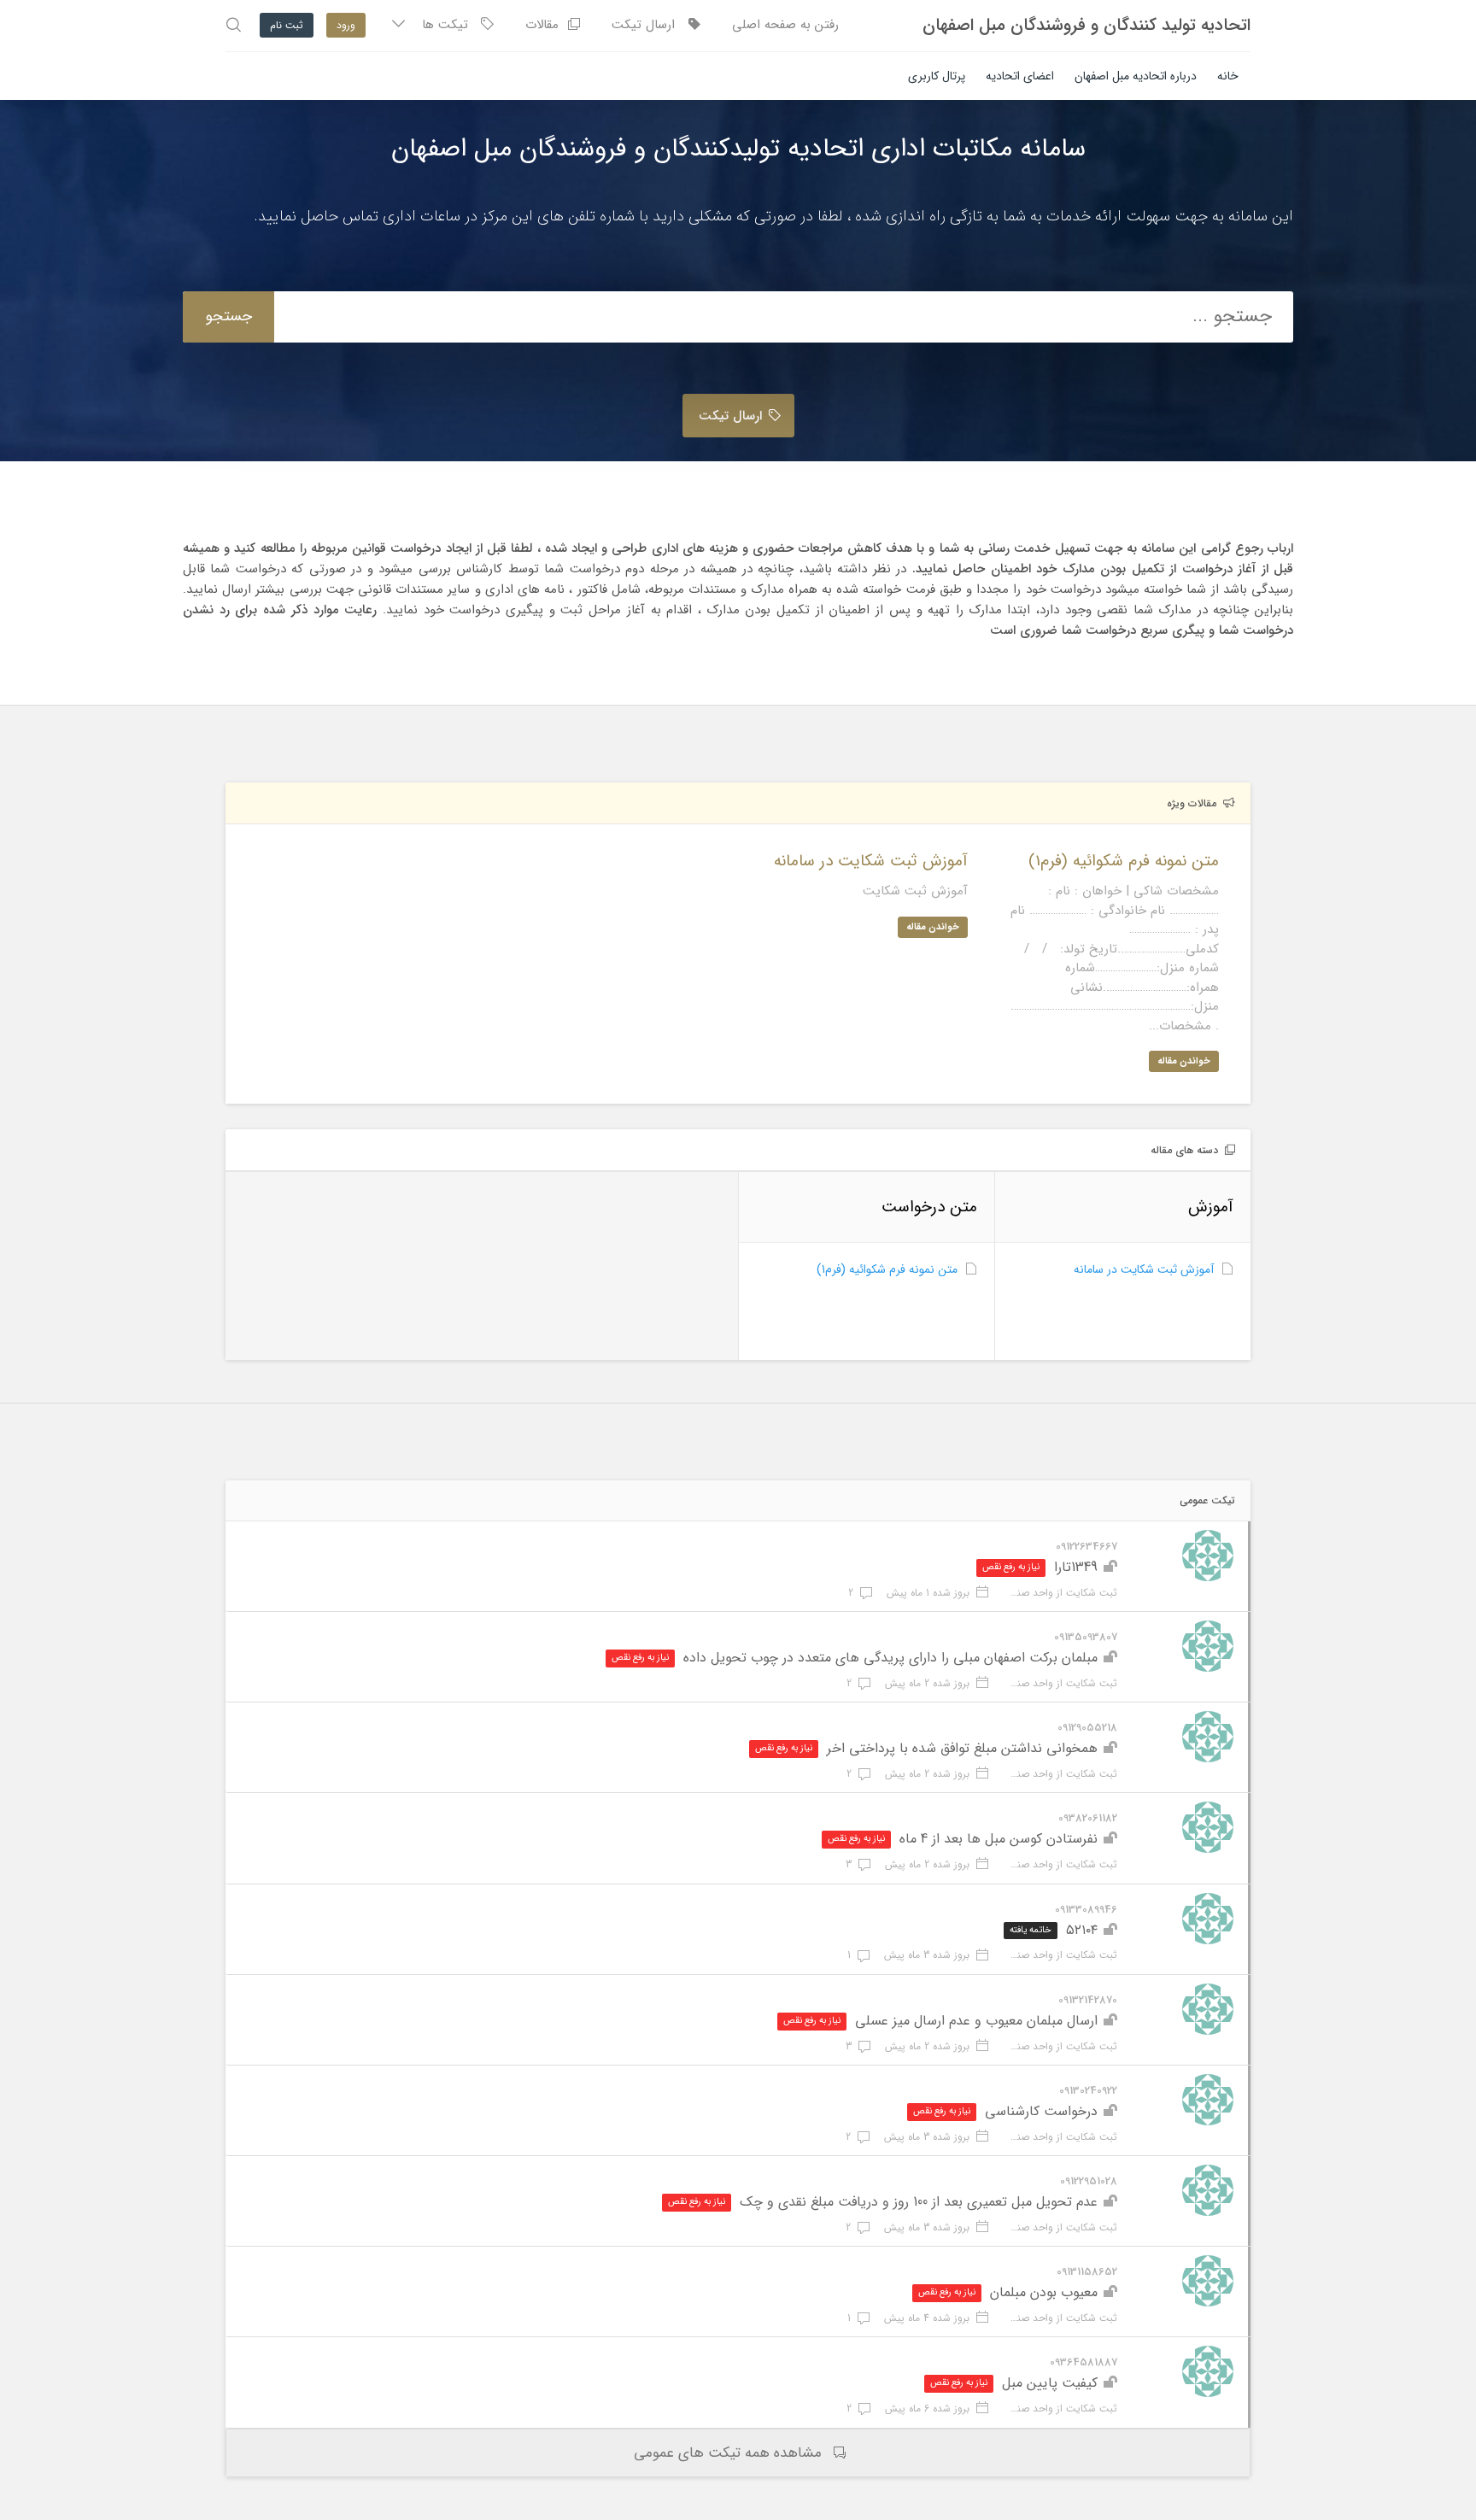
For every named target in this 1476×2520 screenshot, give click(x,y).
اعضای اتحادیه (1020, 76)
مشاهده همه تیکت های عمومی (728, 2453)
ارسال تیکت (650, 25)
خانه (1228, 76)
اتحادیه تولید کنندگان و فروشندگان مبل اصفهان (1086, 26)
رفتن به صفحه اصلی (785, 25)
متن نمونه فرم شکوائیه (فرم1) (887, 1269)
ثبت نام (287, 25)
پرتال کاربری (937, 76)
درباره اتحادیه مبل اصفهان (1136, 76)
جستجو (228, 316)
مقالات (546, 25)
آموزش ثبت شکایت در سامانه (1144, 1269)
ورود (346, 25)
